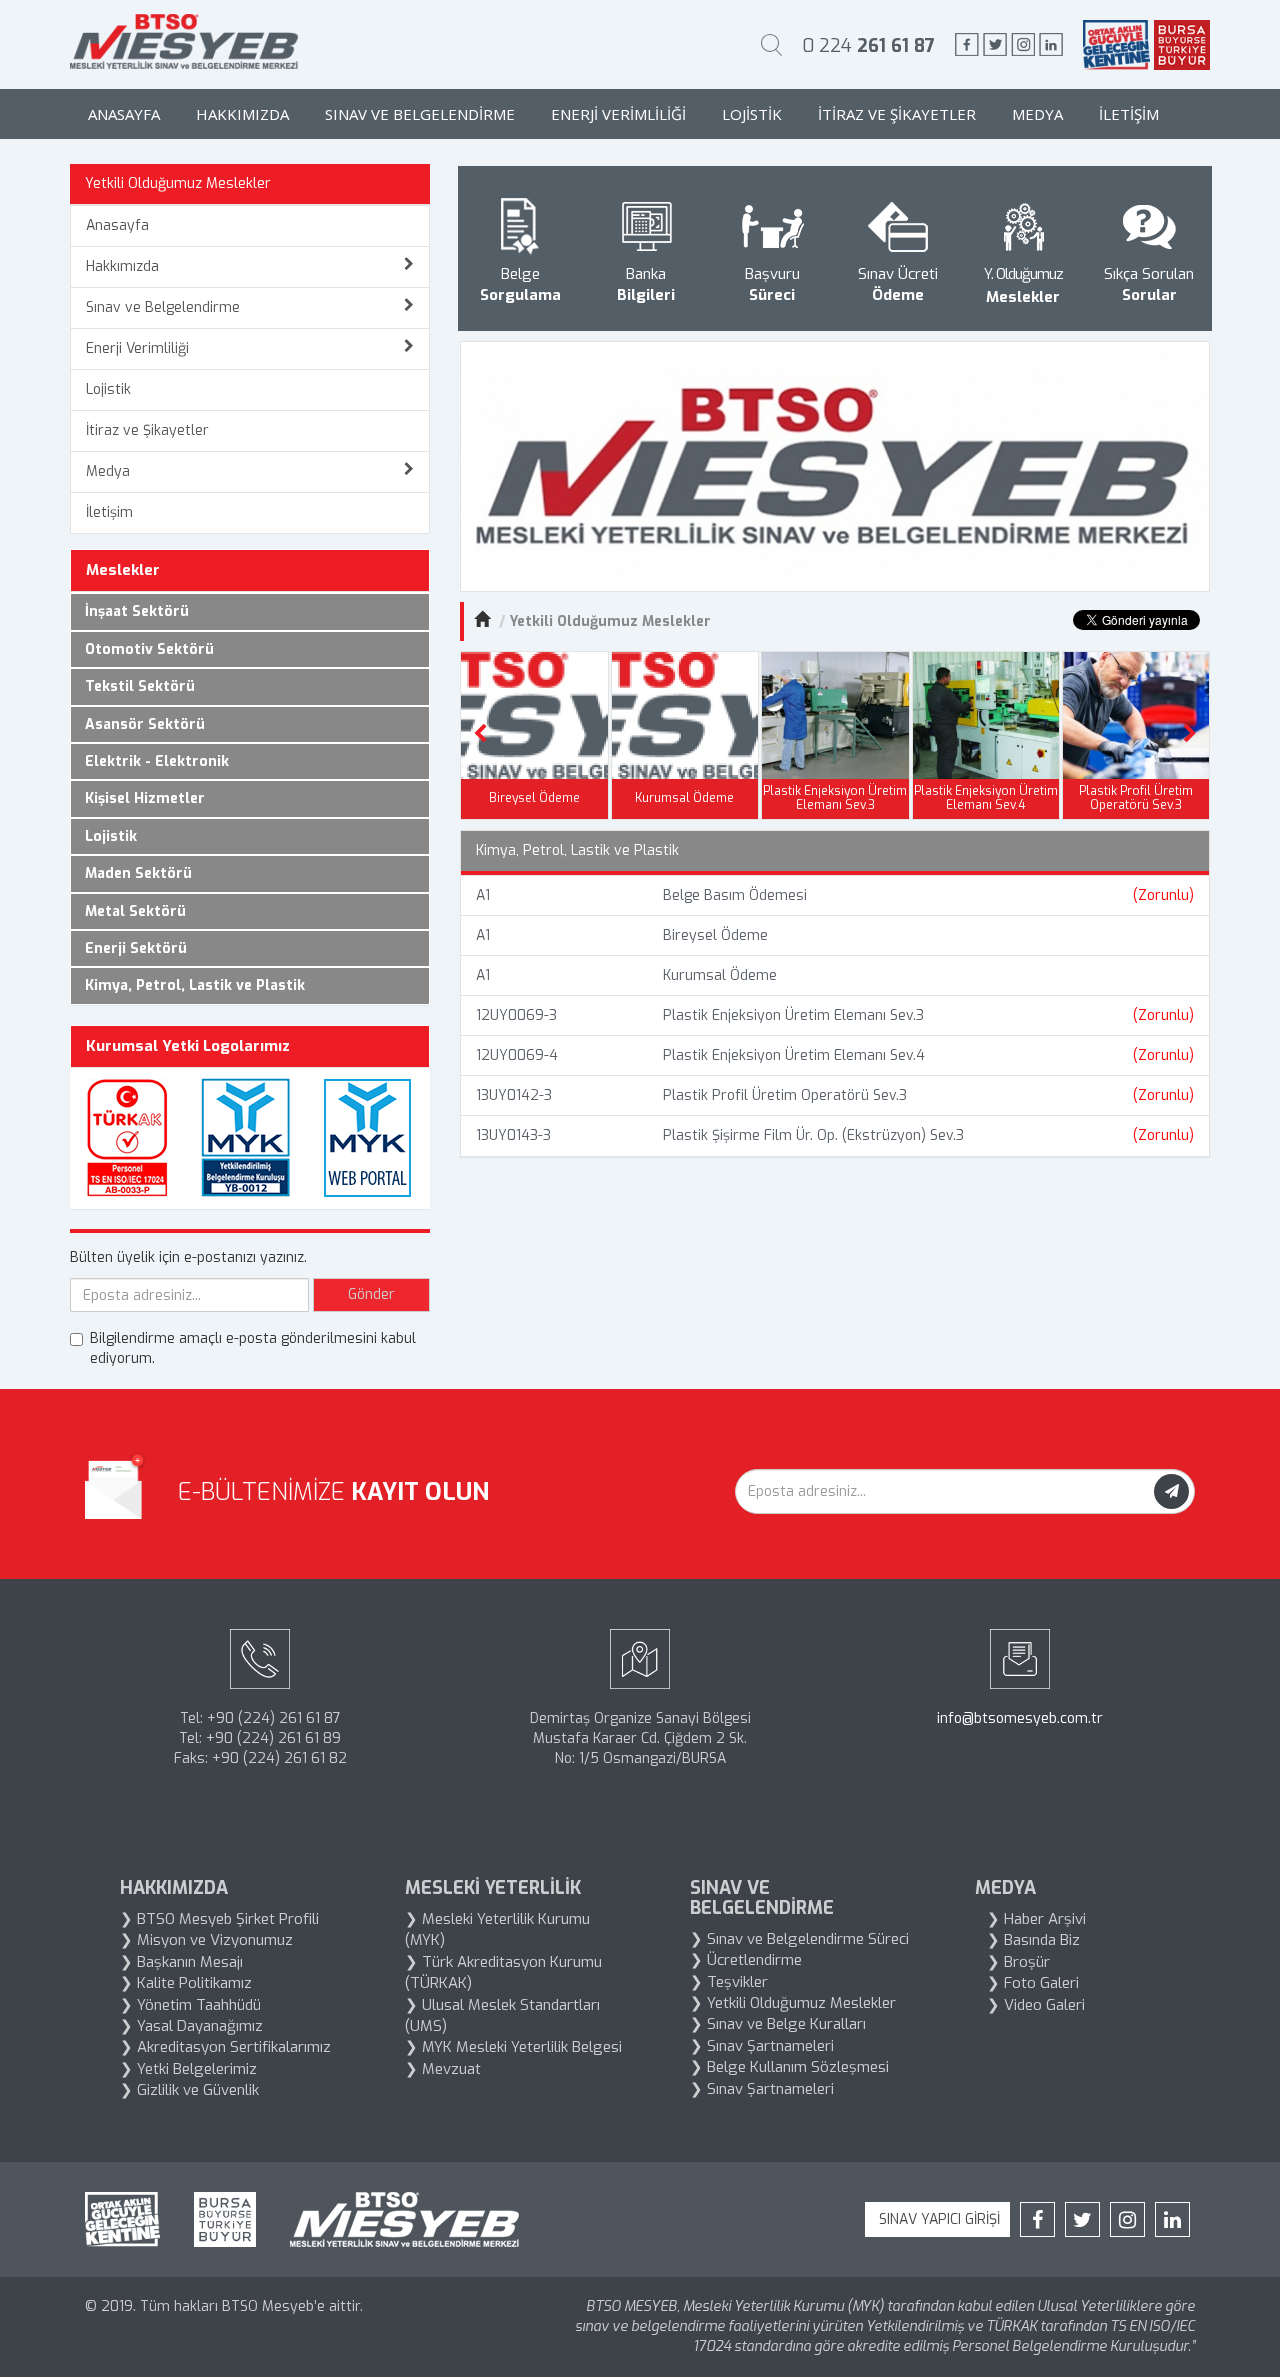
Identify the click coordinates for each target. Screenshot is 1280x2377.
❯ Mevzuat (443, 2069)
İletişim (1129, 114)
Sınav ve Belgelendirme (420, 114)
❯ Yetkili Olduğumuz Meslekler (793, 2003)
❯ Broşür (1018, 1962)
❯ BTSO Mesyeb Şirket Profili (219, 1919)
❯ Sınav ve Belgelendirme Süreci (799, 1939)
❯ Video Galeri (1036, 2005)
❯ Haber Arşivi (1036, 1919)
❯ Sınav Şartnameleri (762, 2046)
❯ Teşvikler (729, 1982)
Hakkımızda (242, 114)
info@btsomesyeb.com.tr (1020, 1718)
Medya (1037, 114)
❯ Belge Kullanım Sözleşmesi (789, 2067)
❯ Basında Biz (1033, 1940)
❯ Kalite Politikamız (186, 1983)
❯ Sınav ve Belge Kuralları (778, 2024)
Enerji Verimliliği (618, 114)
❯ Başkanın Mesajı (181, 1962)
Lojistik (752, 114)
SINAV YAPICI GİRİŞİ (937, 2219)
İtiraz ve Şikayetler (897, 114)
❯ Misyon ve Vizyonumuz (206, 1940)
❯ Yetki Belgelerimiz (188, 2069)
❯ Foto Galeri (1033, 1983)
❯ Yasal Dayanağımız (191, 2026)
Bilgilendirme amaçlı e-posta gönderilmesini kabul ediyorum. (253, 1348)
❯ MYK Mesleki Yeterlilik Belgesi (513, 2047)
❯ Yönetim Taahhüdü (190, 2005)
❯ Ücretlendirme (746, 1960)
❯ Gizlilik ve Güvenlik (189, 2090)
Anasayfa (124, 114)
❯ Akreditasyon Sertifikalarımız (225, 2047)
